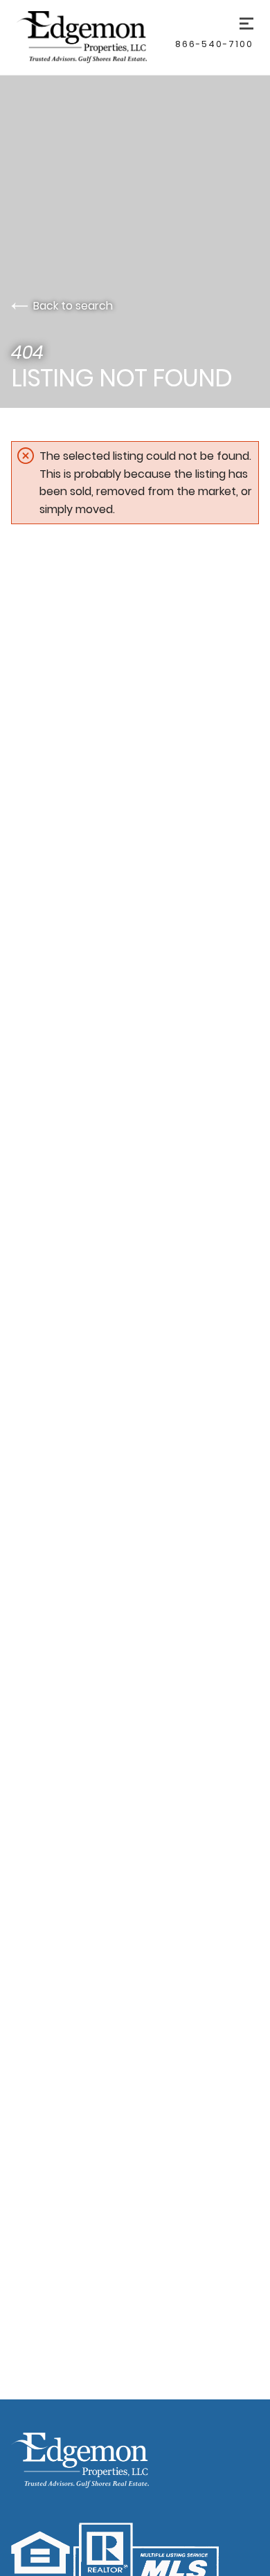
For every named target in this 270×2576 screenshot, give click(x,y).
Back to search (73, 306)
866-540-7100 (214, 44)
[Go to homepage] (96, 37)
